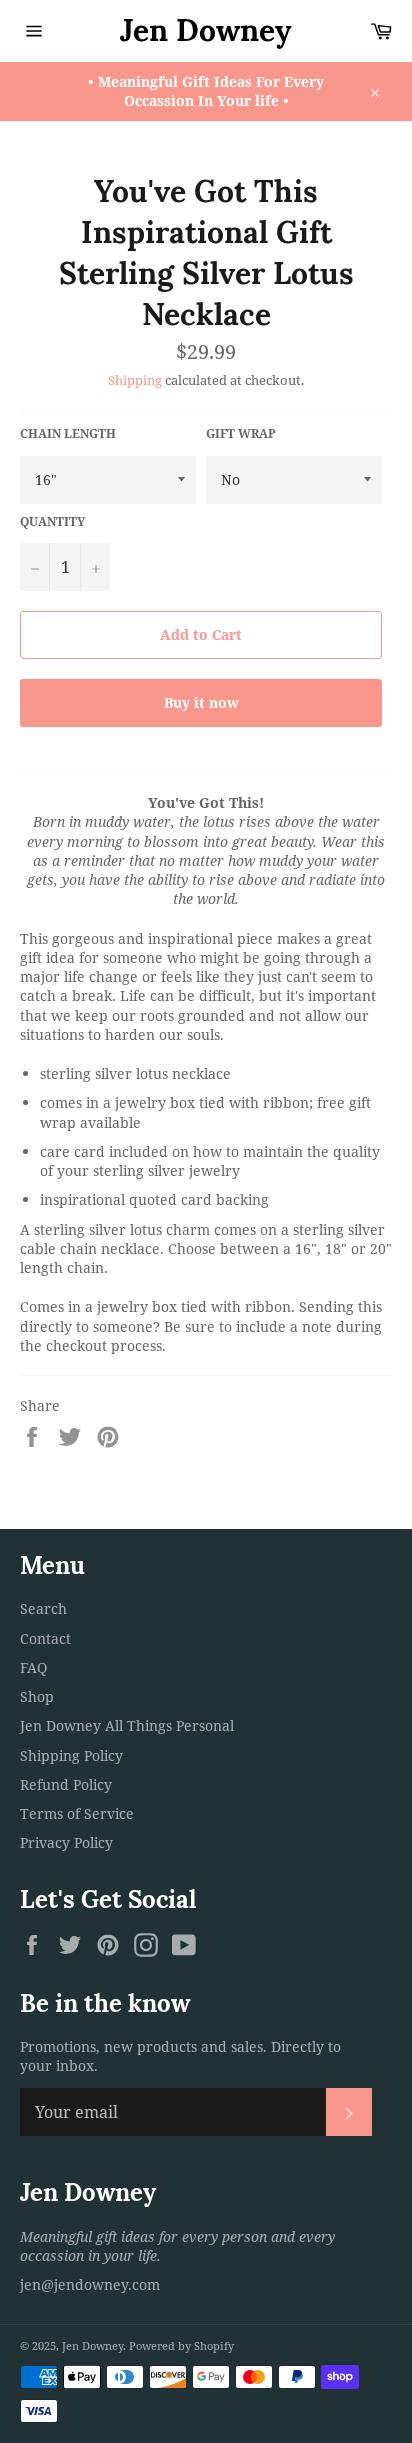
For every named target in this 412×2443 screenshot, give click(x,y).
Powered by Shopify (181, 2345)
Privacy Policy (66, 1842)
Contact (45, 1638)
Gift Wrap (241, 434)
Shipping (135, 380)
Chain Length (68, 434)
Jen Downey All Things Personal (127, 1725)
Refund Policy (66, 1784)
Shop (37, 1696)
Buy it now (201, 702)
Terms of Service (77, 1813)
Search (43, 1608)
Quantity (52, 522)
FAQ (33, 1667)
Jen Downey (206, 30)
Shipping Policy (71, 1755)
